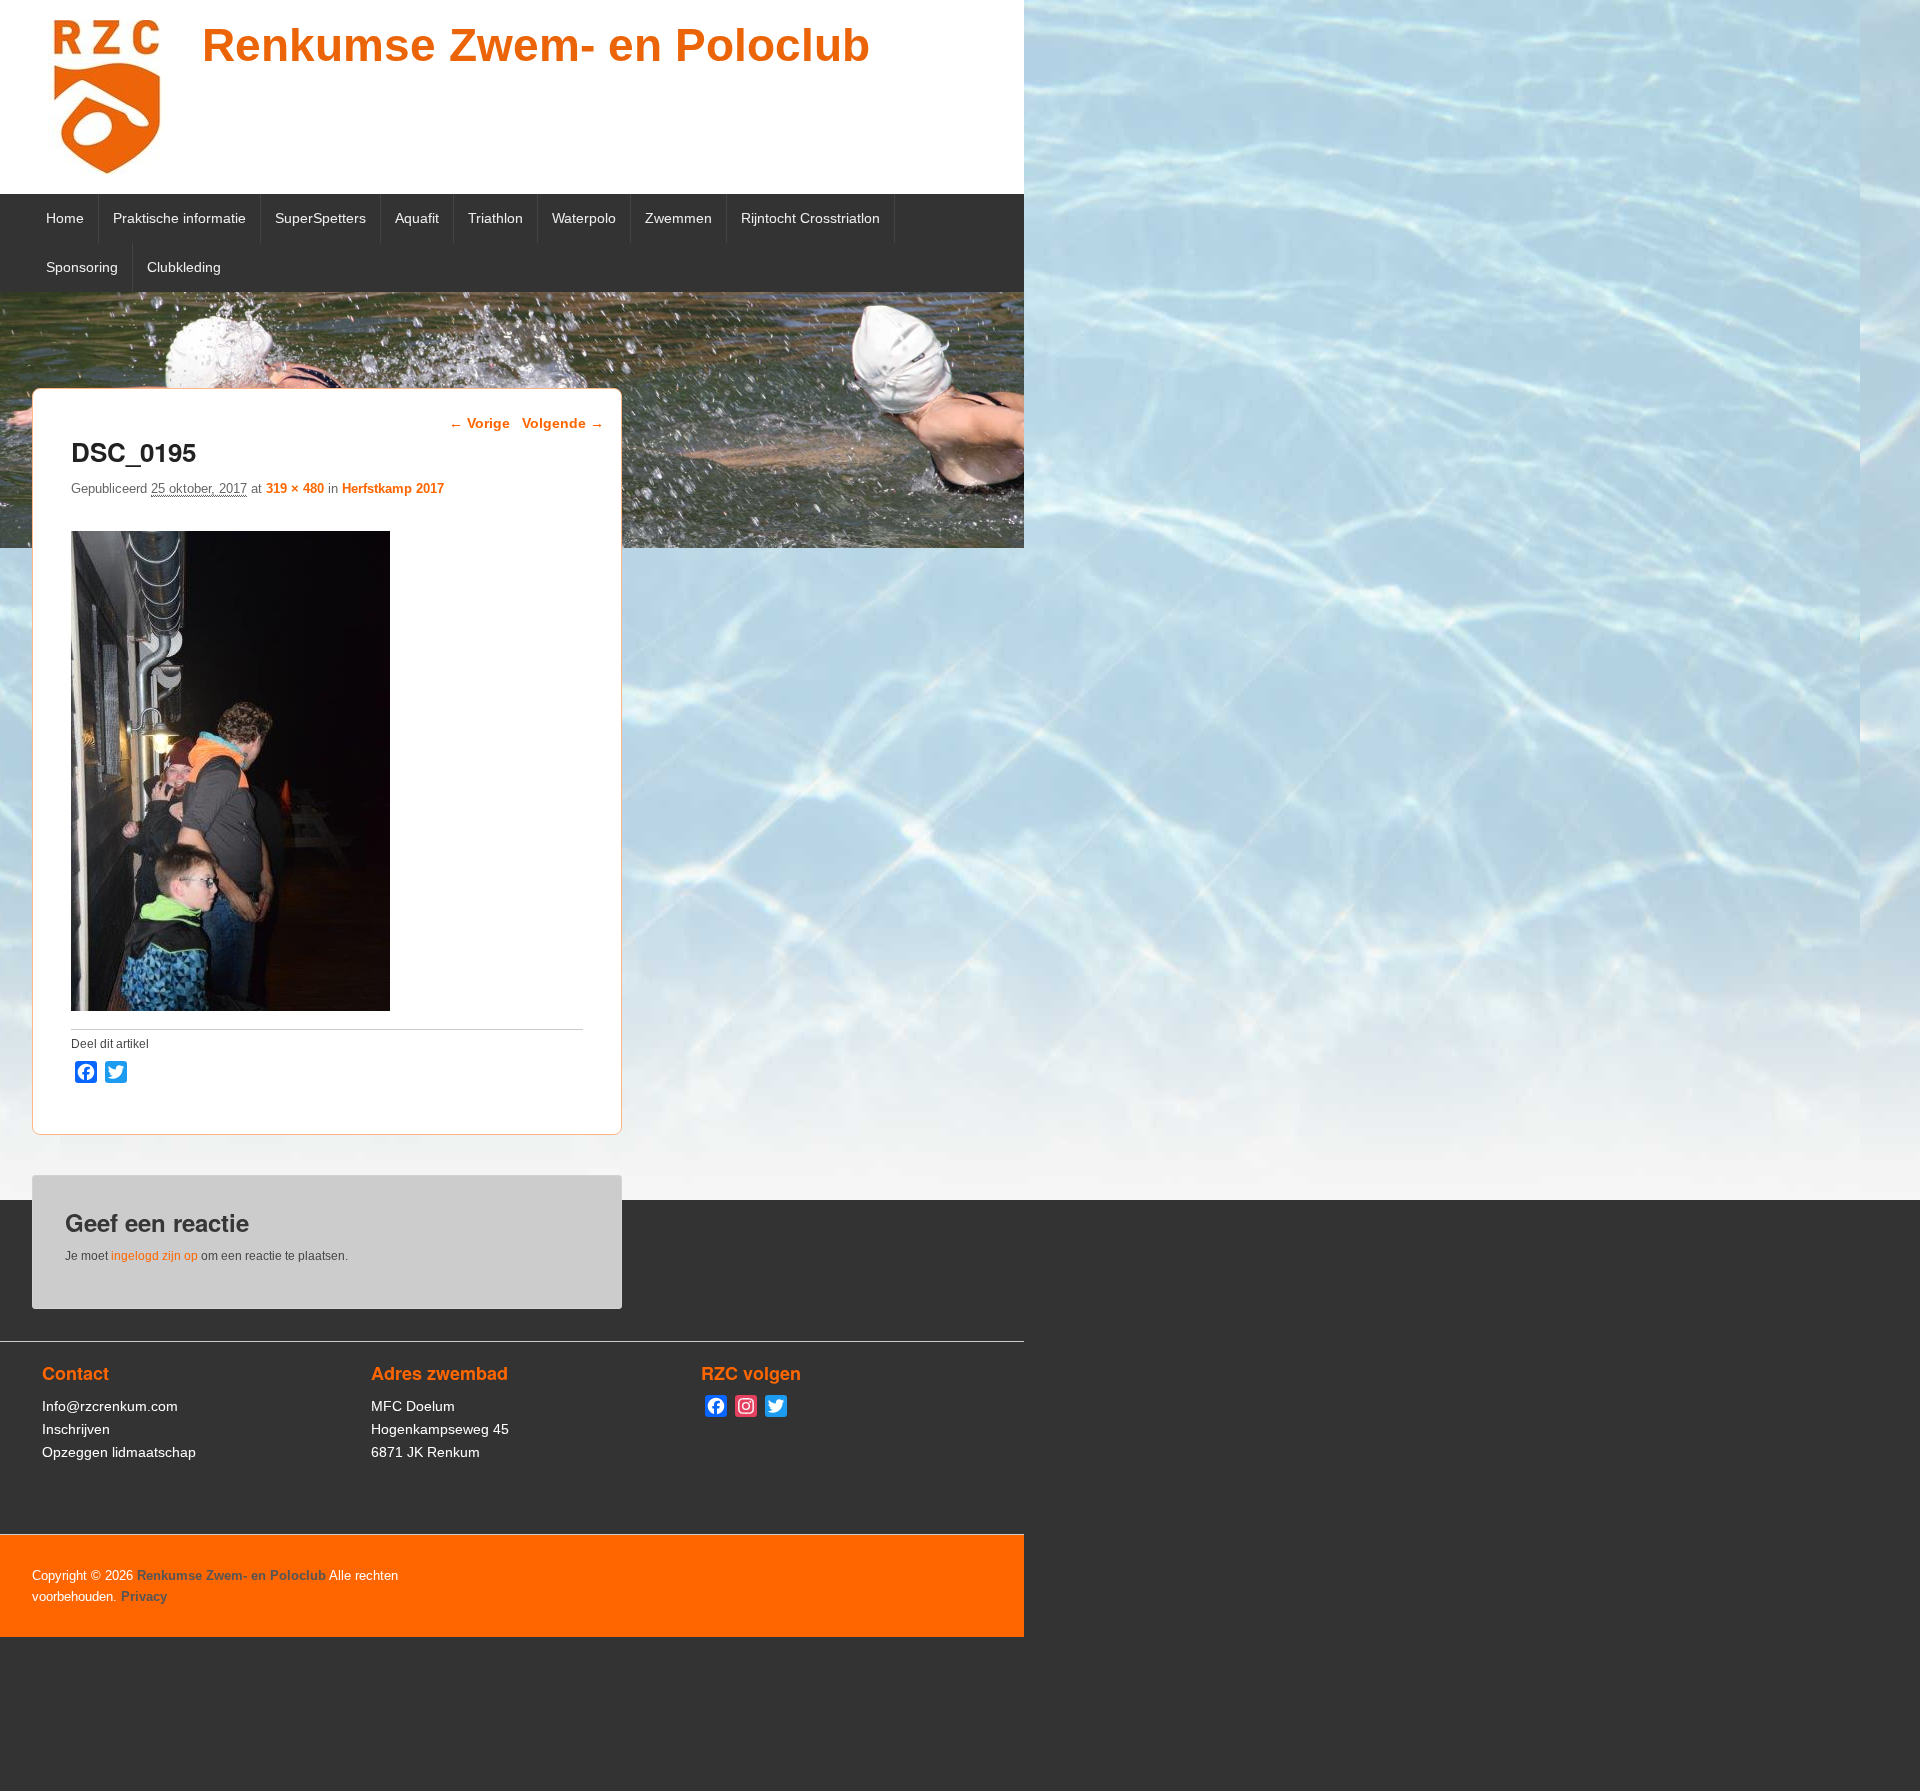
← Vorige (479, 423)
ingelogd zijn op (154, 1256)
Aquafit (417, 218)
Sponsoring (82, 267)
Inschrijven (76, 1429)
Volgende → (563, 423)
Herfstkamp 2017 (393, 488)
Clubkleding (184, 267)
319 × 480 (295, 488)
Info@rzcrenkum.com (110, 1406)
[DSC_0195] (230, 1005)
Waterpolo (584, 218)
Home (65, 218)
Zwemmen (678, 218)
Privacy (144, 1596)
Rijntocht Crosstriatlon (810, 218)
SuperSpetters (320, 218)
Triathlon (495, 218)
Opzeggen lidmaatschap (119, 1452)
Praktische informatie (179, 218)
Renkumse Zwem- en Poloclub (536, 45)
